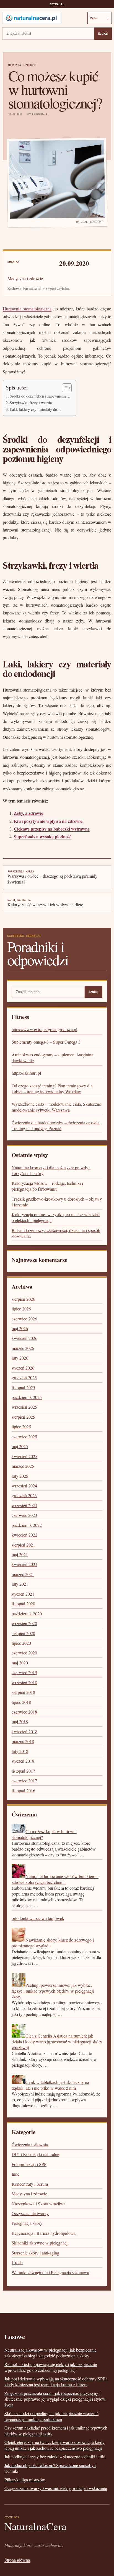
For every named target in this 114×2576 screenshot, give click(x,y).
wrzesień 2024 (24, 1486)
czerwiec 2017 (24, 1781)
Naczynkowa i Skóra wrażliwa (38, 2204)
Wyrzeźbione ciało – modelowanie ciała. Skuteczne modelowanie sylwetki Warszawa (56, 1107)
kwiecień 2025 (24, 1456)
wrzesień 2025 (24, 1407)
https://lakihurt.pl (26, 1073)
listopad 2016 (23, 1791)
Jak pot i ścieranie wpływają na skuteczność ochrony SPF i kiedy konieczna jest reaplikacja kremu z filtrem (56, 2382)
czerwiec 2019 (24, 1672)
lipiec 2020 (21, 1643)
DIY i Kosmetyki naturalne (35, 2154)
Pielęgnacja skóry (27, 2223)
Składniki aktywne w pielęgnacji (40, 2243)
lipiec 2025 (21, 1427)
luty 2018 (20, 1751)
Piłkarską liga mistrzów (25, 2480)
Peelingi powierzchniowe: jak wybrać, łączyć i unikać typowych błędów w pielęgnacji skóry (53, 1991)
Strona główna (17, 2560)
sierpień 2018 (23, 1692)
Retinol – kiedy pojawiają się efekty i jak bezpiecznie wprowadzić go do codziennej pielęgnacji (51, 2367)
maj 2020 (20, 1663)
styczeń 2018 (23, 1761)
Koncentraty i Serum (30, 2184)
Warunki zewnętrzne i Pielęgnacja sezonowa (50, 2272)
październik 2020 (27, 1614)
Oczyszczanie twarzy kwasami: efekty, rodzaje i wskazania (56, 2488)
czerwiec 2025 (24, 1437)
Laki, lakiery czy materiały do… (35, 409)
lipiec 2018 (21, 1702)
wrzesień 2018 (24, 1682)
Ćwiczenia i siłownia (30, 2144)
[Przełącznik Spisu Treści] (64, 388)
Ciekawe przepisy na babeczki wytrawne (52, 829)
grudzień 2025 (24, 1377)
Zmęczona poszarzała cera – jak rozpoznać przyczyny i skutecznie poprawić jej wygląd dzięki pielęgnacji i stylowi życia (55, 2399)
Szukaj (103, 34)
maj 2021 (20, 1554)
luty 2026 (20, 1358)
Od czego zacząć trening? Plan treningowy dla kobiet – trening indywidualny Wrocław (52, 1089)
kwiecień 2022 (24, 1535)
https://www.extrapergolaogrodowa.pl (44, 1029)
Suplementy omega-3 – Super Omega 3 (46, 1042)
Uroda (17, 2262)
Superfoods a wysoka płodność (43, 837)
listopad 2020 (23, 1604)
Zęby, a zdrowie (28, 813)
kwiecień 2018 (24, 1731)
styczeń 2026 (23, 1368)
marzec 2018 (23, 1741)
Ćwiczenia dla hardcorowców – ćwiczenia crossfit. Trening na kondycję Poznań (56, 1125)
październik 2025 (27, 1397)
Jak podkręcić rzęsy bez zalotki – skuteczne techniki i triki (55, 2457)
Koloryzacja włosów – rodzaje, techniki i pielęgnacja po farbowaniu (47, 1186)
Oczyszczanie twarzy (30, 2213)
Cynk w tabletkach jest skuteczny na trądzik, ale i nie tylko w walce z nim (50, 2085)
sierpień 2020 (23, 1633)
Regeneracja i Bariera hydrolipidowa (44, 2233)
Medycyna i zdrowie (22, 65)
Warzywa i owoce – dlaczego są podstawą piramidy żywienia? (52, 877)
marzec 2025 (23, 1466)
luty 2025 (20, 1476)
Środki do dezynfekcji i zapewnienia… (40, 396)
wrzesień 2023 (24, 1505)
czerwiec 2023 (24, 1515)
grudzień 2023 (24, 1495)
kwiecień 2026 (24, 1338)
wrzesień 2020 (24, 1623)
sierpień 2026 (23, 1299)
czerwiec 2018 (24, 1712)
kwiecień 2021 (24, 1564)
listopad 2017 (23, 1771)
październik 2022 (27, 1525)
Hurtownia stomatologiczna (27, 309)
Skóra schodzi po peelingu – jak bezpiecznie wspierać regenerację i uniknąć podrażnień (51, 2416)
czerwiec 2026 (24, 1319)
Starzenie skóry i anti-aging (35, 2253)
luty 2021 (20, 1584)
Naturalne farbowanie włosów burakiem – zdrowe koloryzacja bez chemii (55, 1879)
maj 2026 (20, 1328)
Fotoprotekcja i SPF (29, 2164)
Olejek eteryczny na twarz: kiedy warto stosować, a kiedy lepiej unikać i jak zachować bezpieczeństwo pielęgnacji (55, 2445)
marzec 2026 (23, 1348)
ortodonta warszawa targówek (38, 1918)
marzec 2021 (23, 1574)
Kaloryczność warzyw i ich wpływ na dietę (45, 903)
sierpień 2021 (23, 1545)
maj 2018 (20, 1721)
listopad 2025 (23, 1387)
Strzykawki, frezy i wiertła (31, 403)
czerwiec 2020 (24, 1653)
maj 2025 (20, 1446)
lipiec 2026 (21, 1309)
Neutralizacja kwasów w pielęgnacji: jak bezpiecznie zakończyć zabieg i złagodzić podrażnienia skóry (50, 2353)
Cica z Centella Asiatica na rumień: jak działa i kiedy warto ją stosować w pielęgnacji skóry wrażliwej (57, 2042)
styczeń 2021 (23, 1594)
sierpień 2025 (23, 1417)
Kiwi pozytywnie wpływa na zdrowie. (49, 821)
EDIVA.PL (57, 4)
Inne (15, 2174)
